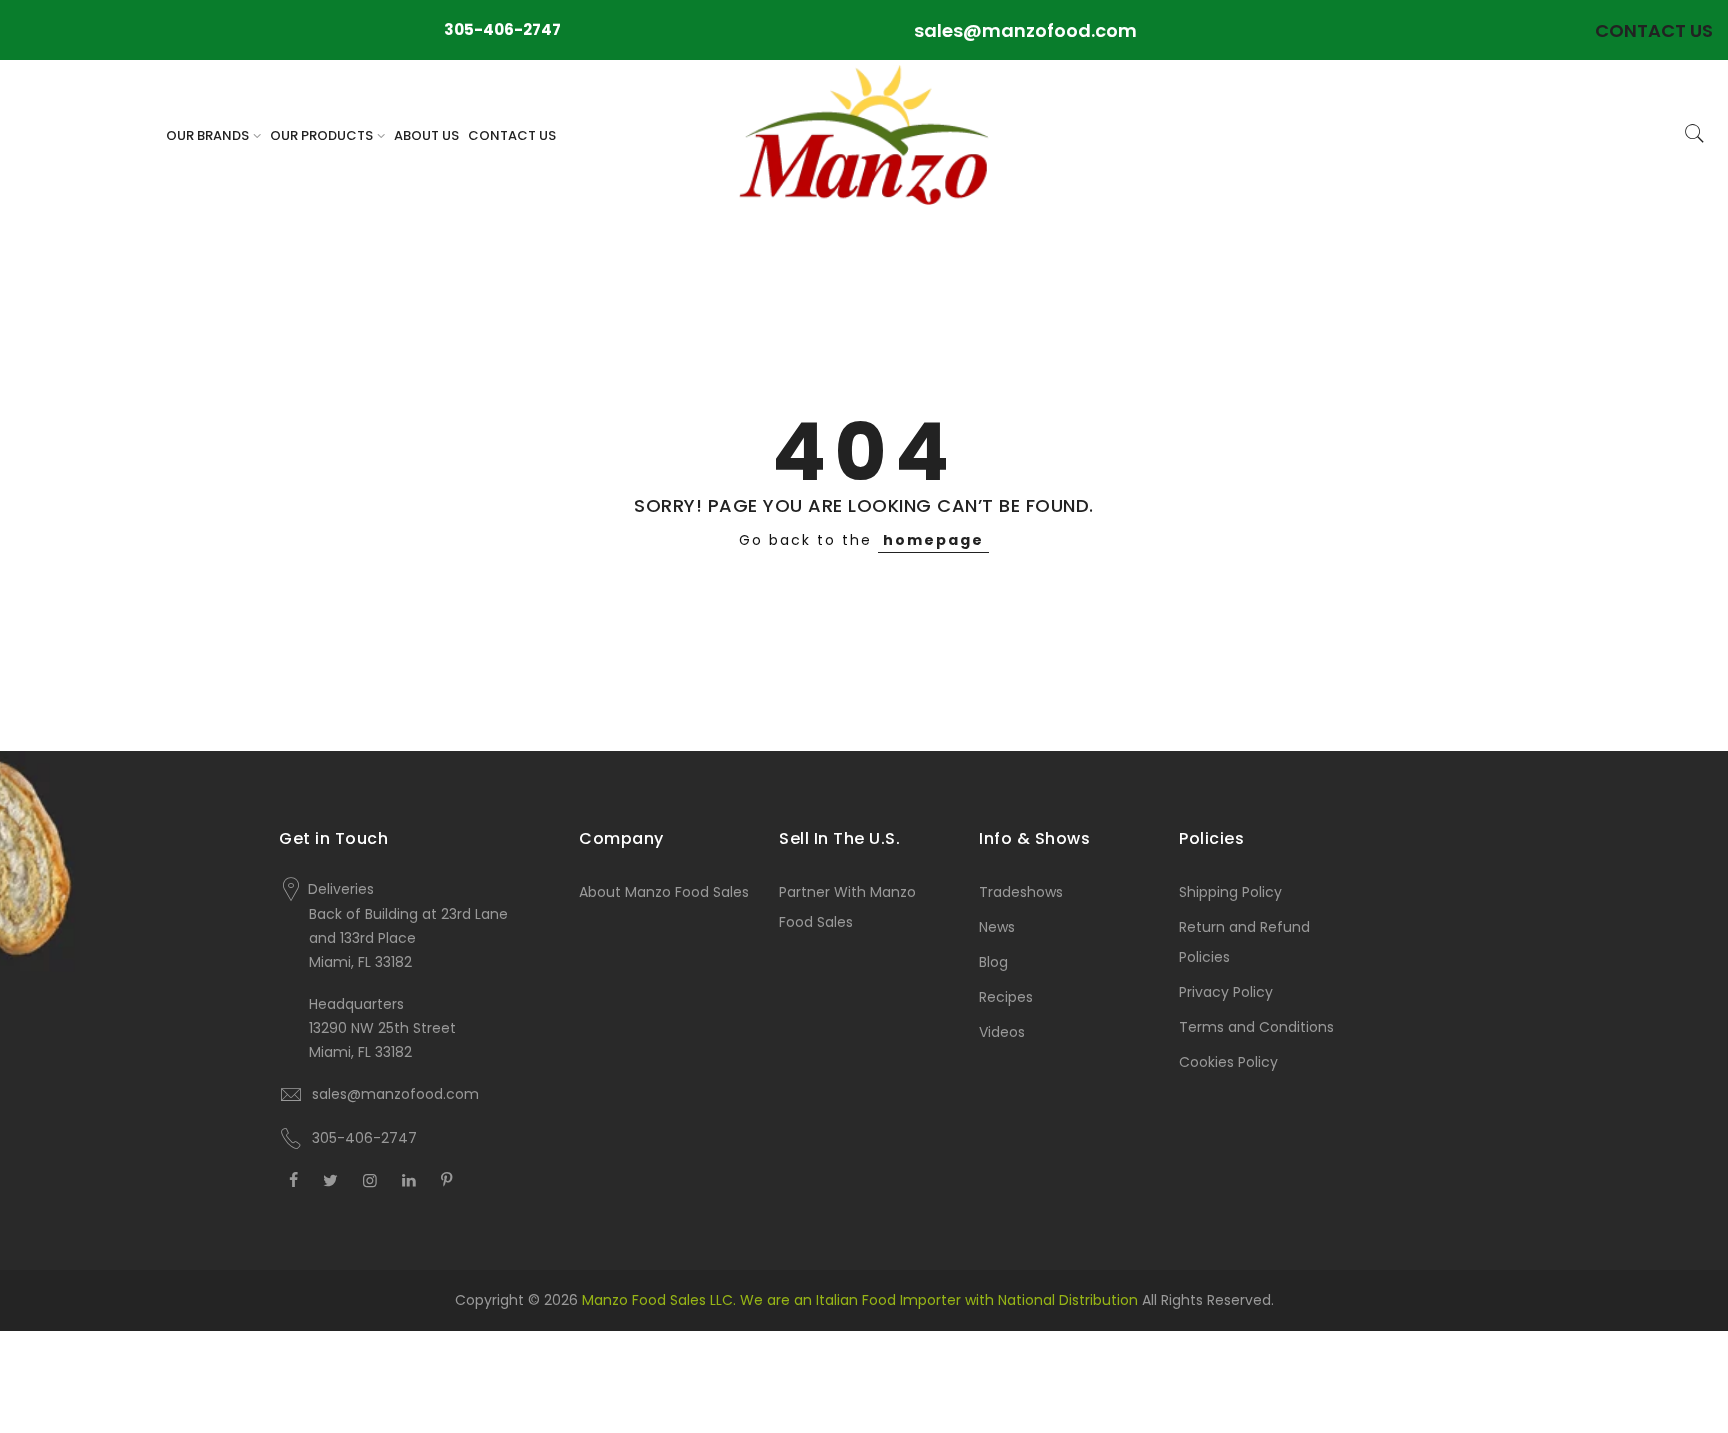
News (997, 927)
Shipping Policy (1230, 892)
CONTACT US (512, 135)
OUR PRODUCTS (321, 135)
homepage (933, 540)
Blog (993, 962)
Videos (1002, 1032)
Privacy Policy (1226, 992)
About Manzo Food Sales (664, 892)
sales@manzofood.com (1025, 30)
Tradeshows (1021, 892)
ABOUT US (426, 135)
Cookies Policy (1228, 1062)
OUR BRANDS (207, 135)
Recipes (1006, 997)
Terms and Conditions (1256, 1027)
